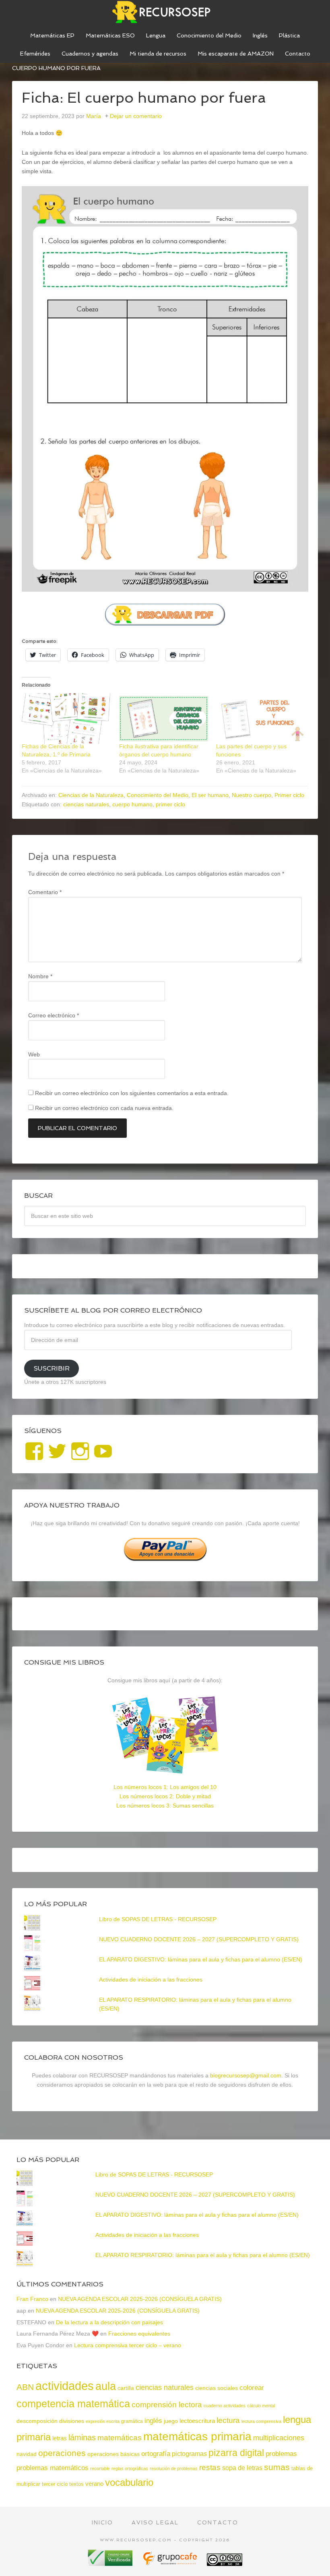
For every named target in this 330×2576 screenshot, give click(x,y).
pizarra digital (236, 2453)
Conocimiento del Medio (158, 795)
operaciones (62, 2453)
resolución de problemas (174, 2468)
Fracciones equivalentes (139, 2334)
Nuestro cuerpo (252, 795)
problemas (281, 2454)
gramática (132, 2421)
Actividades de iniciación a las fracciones (151, 1980)
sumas (277, 2467)
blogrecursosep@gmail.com (246, 2075)
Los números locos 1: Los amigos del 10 (165, 1787)
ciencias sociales (217, 2388)
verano (94, 2484)
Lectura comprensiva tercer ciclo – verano (128, 2345)
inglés (153, 2421)
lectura (228, 2420)
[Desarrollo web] (171, 2563)
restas (210, 2467)
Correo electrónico (54, 1015)
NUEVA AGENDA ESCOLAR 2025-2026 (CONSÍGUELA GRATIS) (140, 2299)
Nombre (40, 976)
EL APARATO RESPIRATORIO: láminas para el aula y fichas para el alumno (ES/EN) (203, 2255)
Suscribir (52, 1368)
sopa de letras (242, 2468)
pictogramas (189, 2454)
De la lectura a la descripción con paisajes (109, 2322)
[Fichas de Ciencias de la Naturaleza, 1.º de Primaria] (66, 719)
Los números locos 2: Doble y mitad (165, 1796)
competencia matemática (73, 2404)
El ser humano (210, 795)
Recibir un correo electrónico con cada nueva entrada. (104, 1108)
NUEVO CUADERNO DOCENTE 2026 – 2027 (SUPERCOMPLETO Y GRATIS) (199, 1939)
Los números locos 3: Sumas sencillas (165, 1806)
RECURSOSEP (165, 12)
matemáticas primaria (197, 2436)
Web (34, 1054)
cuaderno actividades (225, 2406)
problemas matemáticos (53, 2468)
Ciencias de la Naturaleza (91, 795)
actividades (65, 2386)
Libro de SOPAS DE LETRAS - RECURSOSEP (158, 1919)
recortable (100, 2468)
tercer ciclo (55, 2484)
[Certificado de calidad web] (111, 2563)
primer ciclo (170, 804)
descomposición (37, 2421)
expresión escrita (103, 2421)
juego (171, 2421)
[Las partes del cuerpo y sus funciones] (261, 719)
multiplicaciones (279, 2438)
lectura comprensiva (261, 2421)
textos (76, 2484)
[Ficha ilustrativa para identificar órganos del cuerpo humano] (164, 719)
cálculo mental (261, 2406)
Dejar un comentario (136, 116)
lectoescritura (197, 2421)
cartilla (126, 2388)
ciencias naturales (86, 804)
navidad (27, 2454)
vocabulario (129, 2482)
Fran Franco (32, 2299)
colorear (252, 2388)
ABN (25, 2387)
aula (106, 2386)
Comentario (45, 892)
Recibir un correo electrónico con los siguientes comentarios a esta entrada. (132, 1093)
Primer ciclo (289, 795)
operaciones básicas (113, 2454)
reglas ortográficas (130, 2468)
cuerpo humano (132, 804)
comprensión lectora (167, 2405)
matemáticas (120, 2437)
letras (60, 2438)
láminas (82, 2437)
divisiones (72, 2421)
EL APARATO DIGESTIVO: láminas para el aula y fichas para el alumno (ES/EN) (201, 1959)
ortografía (156, 2454)
